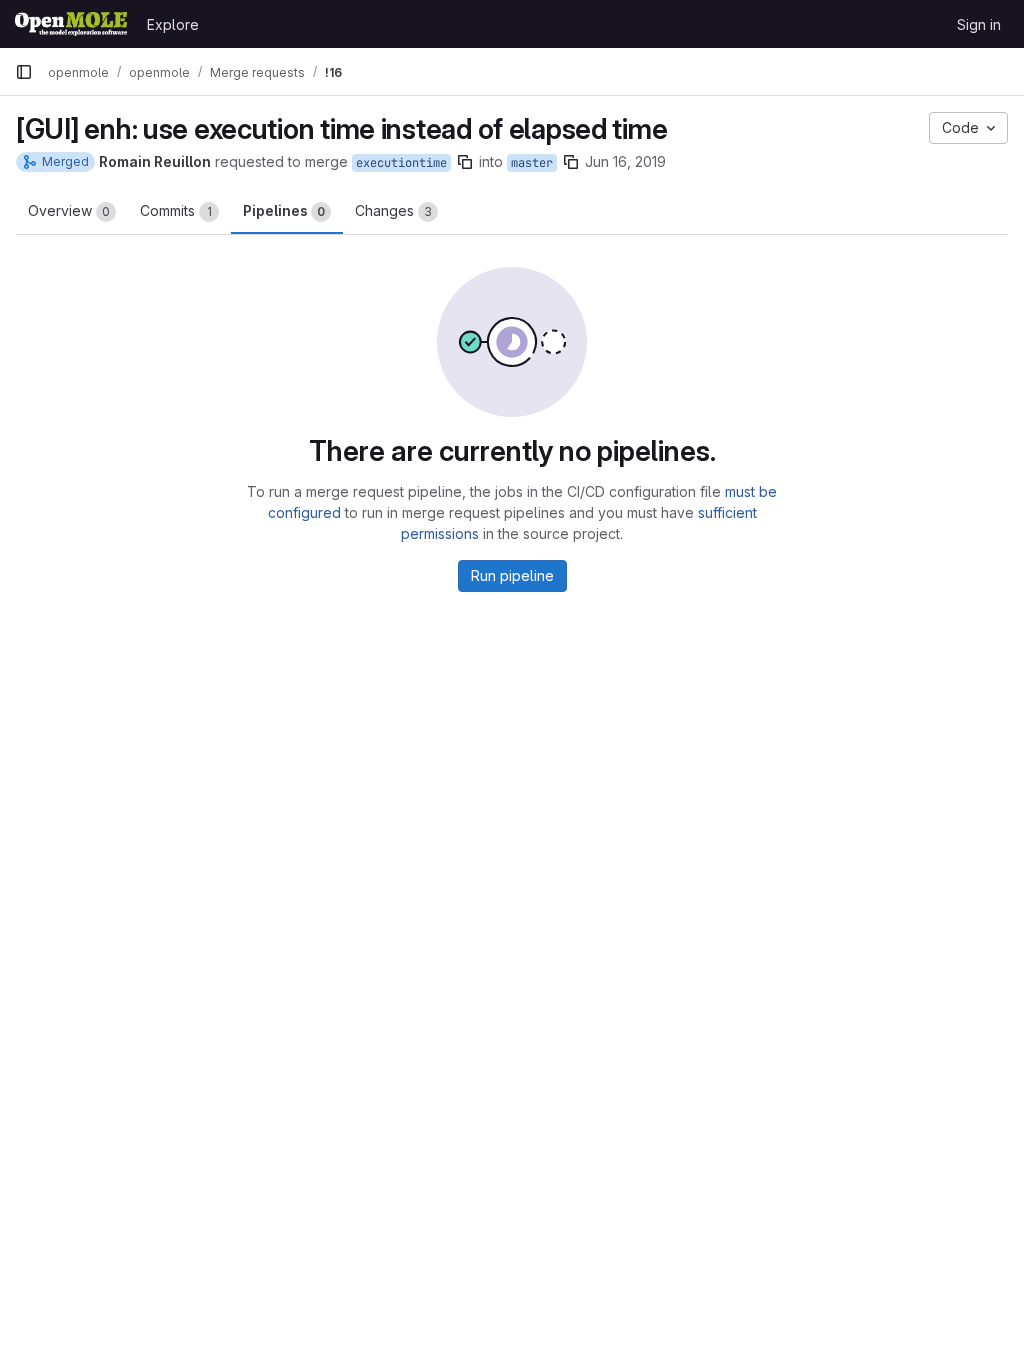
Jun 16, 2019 (625, 161)
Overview (69, 210)
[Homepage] (71, 24)
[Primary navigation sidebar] (24, 72)
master (532, 163)
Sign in (979, 24)
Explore (173, 24)
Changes (393, 210)
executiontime (401, 163)
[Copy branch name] (465, 162)
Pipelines (284, 210)
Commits (176, 210)
